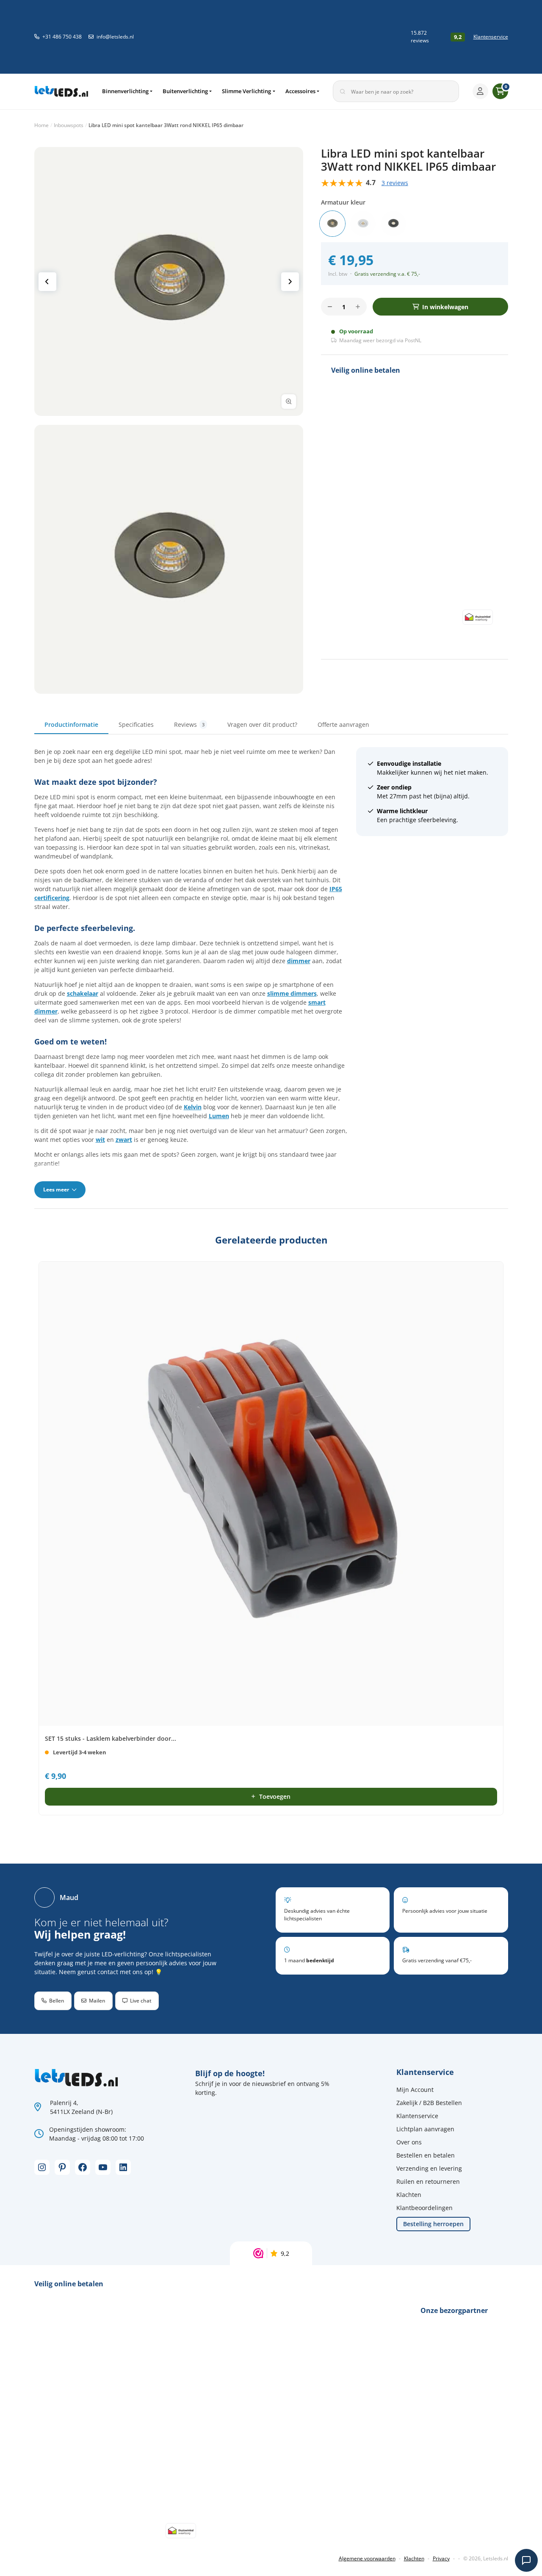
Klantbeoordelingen (424, 2208)
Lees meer (57, 1190)
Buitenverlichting (185, 91)
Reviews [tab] (189, 724)
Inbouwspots (69, 125)
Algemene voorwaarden (367, 2558)
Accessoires (300, 91)
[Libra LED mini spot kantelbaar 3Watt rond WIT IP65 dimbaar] (363, 224)
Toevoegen (275, 1796)
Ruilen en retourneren (428, 2181)
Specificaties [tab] (136, 724)
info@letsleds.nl (115, 37)
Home (41, 125)
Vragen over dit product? (262, 724)
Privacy (441, 2558)
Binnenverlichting (125, 91)
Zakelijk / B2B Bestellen (429, 2103)
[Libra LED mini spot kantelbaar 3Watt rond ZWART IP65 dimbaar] (393, 224)
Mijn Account (415, 2090)
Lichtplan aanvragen (425, 2129)
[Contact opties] (526, 2560)
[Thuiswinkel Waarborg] (339, 37)
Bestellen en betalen (426, 2155)
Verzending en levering (429, 2168)
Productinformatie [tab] (71, 724)
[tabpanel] (271, 972)
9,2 (285, 2253)
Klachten (409, 2195)
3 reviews (395, 183)
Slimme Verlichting (246, 91)
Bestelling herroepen (433, 2224)
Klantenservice (491, 37)
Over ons (409, 2142)
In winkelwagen (445, 307)
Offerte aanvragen (343, 724)
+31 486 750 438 (62, 37)
